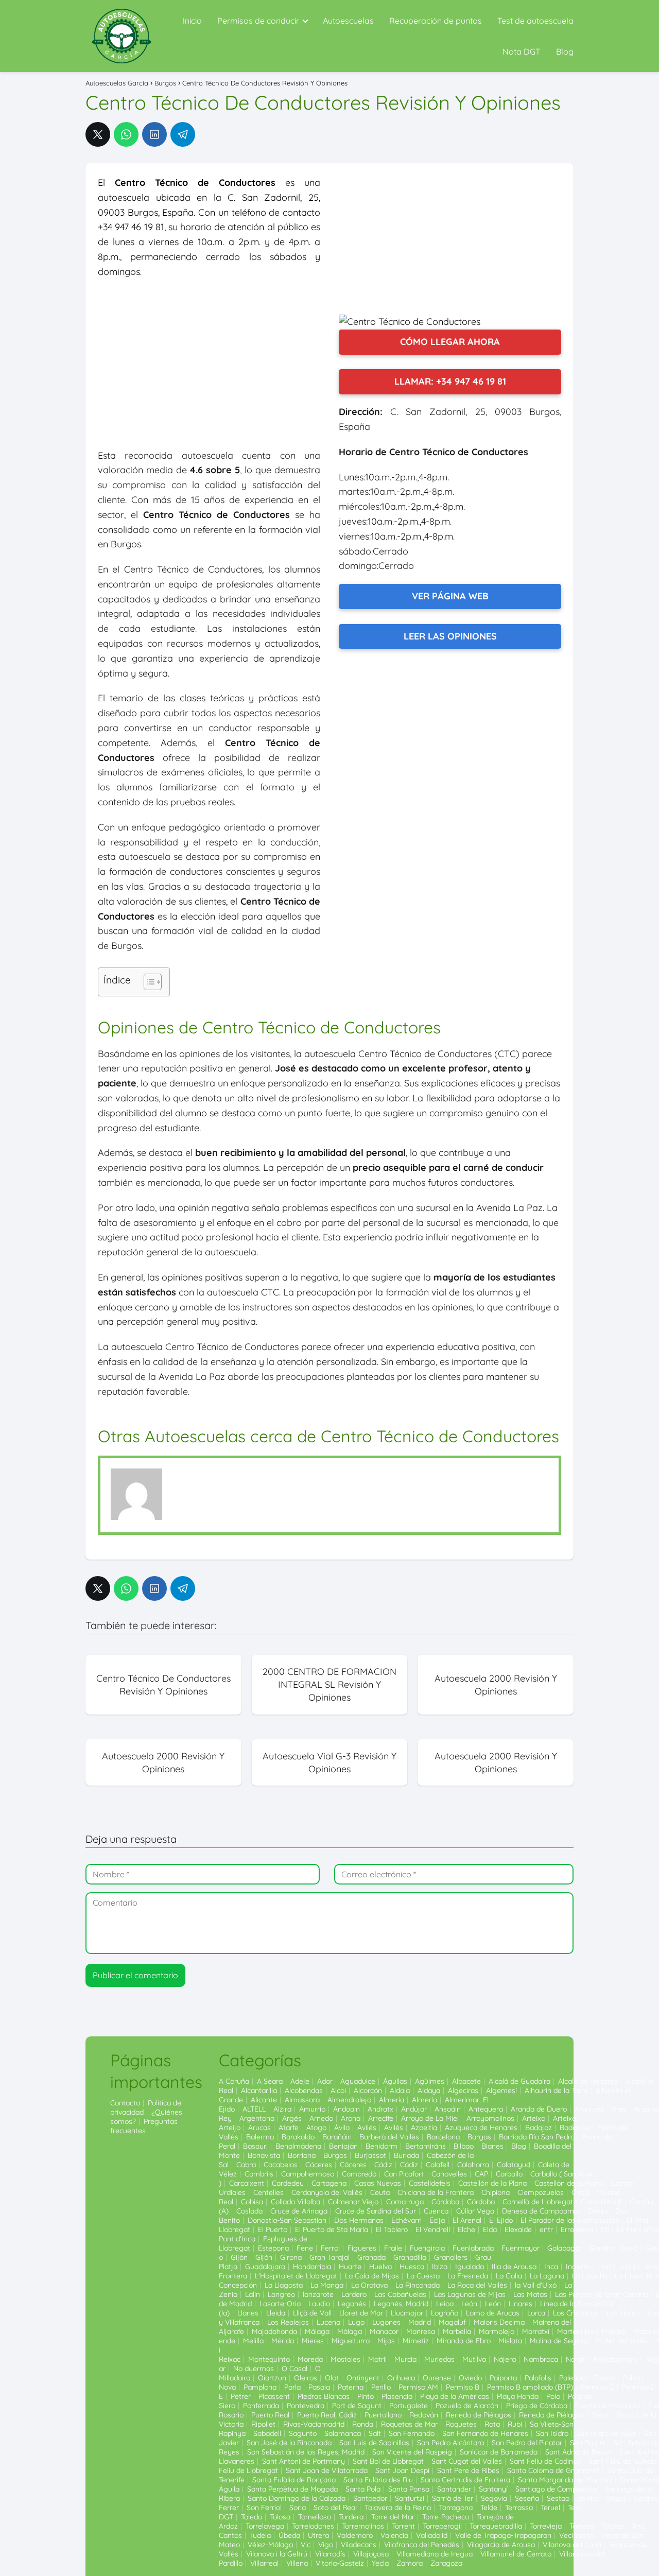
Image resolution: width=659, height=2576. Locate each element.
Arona (351, 2118)
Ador (325, 2081)
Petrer (241, 2396)
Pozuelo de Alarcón (467, 2406)
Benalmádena (298, 2146)
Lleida (276, 2313)
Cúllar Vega (475, 2211)
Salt (375, 2433)
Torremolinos (363, 2526)
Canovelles (449, 2174)
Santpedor (370, 2498)
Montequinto (269, 2359)
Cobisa (252, 2202)
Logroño (445, 2313)
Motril (377, 2359)
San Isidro (552, 2433)
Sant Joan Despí (402, 2470)
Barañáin (337, 2137)
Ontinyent (363, 2378)
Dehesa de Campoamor (541, 2211)
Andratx (380, 2109)
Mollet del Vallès (622, 2341)
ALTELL (254, 2109)
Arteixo (534, 2118)
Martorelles (576, 2331)
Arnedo (321, 2118)
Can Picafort (404, 2174)
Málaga (317, 2331)
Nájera (505, 2359)
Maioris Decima (499, 2322)
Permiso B (463, 2387)
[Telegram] (183, 134)
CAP (481, 2174)
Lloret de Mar (361, 2313)
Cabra (246, 2165)
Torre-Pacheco (446, 2517)
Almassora (302, 2100)
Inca (551, 2267)
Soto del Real (335, 2508)
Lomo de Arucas (493, 2313)
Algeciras (463, 2090)
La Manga (327, 2285)
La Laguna (547, 2276)
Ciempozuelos (541, 2192)
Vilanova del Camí (572, 2545)
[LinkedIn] (154, 134)
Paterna (351, 2387)
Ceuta (380, 2192)
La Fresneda (468, 2276)
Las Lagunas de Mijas (470, 2294)
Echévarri (406, 2220)
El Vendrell (433, 2229)
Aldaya (429, 2090)
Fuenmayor (521, 2248)
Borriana (302, 2155)
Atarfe (289, 2128)
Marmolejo (497, 2331)
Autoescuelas (348, 21)
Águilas (395, 2081)
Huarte (350, 2267)
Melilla (253, 2341)
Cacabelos (281, 2165)
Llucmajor (407, 2313)
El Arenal (467, 2220)
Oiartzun (272, 2378)
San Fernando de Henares (485, 2433)
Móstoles (345, 2359)
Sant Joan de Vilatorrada (327, 2470)
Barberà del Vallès (389, 2137)
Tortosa (582, 2526)
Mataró (614, 2331)
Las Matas (530, 2294)
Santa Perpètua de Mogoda (292, 2489)
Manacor (384, 2331)
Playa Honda (518, 2396)
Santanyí (493, 2489)
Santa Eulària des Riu (378, 2480)
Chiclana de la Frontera (436, 2192)
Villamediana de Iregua (435, 2554)
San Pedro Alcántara (450, 2443)
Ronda (363, 2424)
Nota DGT (522, 51)
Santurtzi (410, 2498)
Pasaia (319, 2387)
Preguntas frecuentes (144, 2126)
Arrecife (381, 2118)
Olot (332, 2378)
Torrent (403, 2526)
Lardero (354, 2294)
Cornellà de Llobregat (538, 2202)
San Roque (588, 2443)
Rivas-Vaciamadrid (314, 2424)
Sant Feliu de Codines (545, 2461)
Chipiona (496, 2192)
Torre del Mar (393, 2517)
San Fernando (412, 2433)
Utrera (318, 2535)
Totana (612, 2526)
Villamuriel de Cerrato (516, 2554)
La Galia (509, 2276)
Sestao (558, 2498)
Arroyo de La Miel (430, 2118)
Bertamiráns (426, 2146)
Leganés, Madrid (401, 2304)
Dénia (598, 2211)
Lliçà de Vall (312, 2313)
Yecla (380, 2563)
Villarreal (264, 2563)
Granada (371, 2257)
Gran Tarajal (329, 2257)
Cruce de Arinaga (299, 2211)
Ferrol (330, 2248)
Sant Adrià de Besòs (578, 2452)
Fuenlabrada (473, 2248)
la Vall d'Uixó (536, 2285)
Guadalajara (265, 2267)
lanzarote (318, 2294)
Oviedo (470, 2378)
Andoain (346, 2109)
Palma (604, 2378)
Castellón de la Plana (492, 2183)
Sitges (616, 2498)
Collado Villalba (296, 2202)
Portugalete (409, 2406)
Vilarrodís (330, 2554)
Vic (306, 2545)
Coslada (249, 2211)
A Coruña (234, 2081)
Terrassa (519, 2508)
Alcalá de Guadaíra (519, 2081)
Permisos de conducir (258, 21)
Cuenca (436, 2211)
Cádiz (383, 2165)
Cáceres (319, 2165)
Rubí (515, 2424)
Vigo (326, 2545)
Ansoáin (448, 2109)
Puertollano (383, 2415)
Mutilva (474, 2359)
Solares (646, 2498)
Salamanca (343, 2433)
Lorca (536, 2313)
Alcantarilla (259, 2090)
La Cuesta (423, 2276)
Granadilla (410, 2257)
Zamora (410, 2563)
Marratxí (536, 2331)
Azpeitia (424, 2128)
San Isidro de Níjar (606, 2433)
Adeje (300, 2081)
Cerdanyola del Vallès (327, 2192)
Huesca (412, 2267)
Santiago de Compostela (556, 2489)
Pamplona (260, 2387)
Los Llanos (624, 2313)
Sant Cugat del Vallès (467, 2461)
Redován (424, 2415)
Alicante (264, 2100)
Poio (553, 2396)
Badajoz (539, 2128)
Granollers (451, 2257)
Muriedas (439, 2359)
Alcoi (338, 2090)
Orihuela (401, 2378)
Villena (297, 2563)
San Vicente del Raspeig (412, 2452)
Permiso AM (418, 2387)
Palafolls (538, 2378)
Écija (437, 2220)
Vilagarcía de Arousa (501, 2545)
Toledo (252, 2517)
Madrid (420, 2322)
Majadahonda (274, 2331)
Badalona (575, 2128)
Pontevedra (306, 2406)
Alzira (282, 2109)
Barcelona (443, 2137)
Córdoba (445, 2202)
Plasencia (397, 2396)
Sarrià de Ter (453, 2498)
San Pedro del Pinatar (527, 2443)
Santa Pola (363, 2489)
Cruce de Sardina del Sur (376, 2211)
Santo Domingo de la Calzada (297, 2498)
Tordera (351, 2517)
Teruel (550, 2508)
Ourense (437, 2378)
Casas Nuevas (378, 2183)
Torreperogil (442, 2526)
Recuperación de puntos (436, 21)
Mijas (386, 2341)
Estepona (273, 2248)
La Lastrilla (589, 2276)
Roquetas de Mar (409, 2424)
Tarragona (456, 2508)
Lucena (328, 2322)
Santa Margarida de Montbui (565, 2480)
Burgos (335, 2155)
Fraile (393, 2248)
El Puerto (273, 2229)
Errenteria (577, 2229)
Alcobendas (304, 2090)
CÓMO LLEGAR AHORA (450, 342)
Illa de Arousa (514, 2267)
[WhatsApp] (126, 134)
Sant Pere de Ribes (468, 2470)
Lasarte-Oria (280, 2304)
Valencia (394, 2535)
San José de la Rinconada (289, 2443)
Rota (492, 2424)
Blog (565, 51)
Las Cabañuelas (400, 2294)
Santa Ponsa (409, 2489)
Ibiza (440, 2267)
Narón (576, 2359)
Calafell (438, 2165)
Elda (490, 2229)
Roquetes (461, 2424)
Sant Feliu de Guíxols (623, 2461)
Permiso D (639, 2387)
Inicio (192, 21)
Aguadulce (358, 2081)
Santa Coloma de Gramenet (553, 2470)
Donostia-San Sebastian (287, 2220)
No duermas (254, 2368)
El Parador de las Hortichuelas (570, 2220)
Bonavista (264, 2155)
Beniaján (343, 2146)
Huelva (380, 2267)
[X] (98, 134)
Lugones (386, 2322)
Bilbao (464, 2146)
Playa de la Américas (455, 2396)
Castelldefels (430, 2183)
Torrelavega (265, 2526)
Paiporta (503, 2378)
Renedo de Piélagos (479, 2415)
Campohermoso (308, 2174)
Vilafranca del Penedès (422, 2545)
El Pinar (639, 2220)
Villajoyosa (371, 2554)
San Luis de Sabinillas (374, 2443)
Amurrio (312, 2109)
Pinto (366, 2396)
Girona (291, 2257)
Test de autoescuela (535, 21)
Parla (292, 2387)
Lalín (253, 2294)
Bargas (479, 2137)
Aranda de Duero (539, 2109)
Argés (292, 2118)
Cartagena (329, 2183)
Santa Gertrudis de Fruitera (465, 2480)
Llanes (248, 2313)
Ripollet (263, 2424)
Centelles (268, 2192)
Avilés (367, 2128)
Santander (454, 2489)
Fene (305, 2248)
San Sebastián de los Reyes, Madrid (306, 2452)
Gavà (629, 2248)
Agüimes (430, 2081)
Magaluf (452, 2322)
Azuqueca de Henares (481, 2128)
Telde (489, 2508)
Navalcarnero (615, 2359)
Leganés (352, 2304)
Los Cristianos (576, 2313)
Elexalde (518, 2229)
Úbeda (289, 2535)
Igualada (470, 2267)
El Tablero (392, 2229)
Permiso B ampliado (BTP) (530, 2387)
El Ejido (501, 2220)
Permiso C (597, 2387)
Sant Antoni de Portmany (304, 2461)
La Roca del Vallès (477, 2285)
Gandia (601, 2248)
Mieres (313, 2341)
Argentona (257, 2118)
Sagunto (303, 2433)
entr (546, 2229)
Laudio (319, 2304)
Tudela (260, 2535)
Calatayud (514, 2165)
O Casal (294, 2368)
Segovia (494, 2498)
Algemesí (501, 2090)
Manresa (421, 2331)
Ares (619, 2109)
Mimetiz (416, 2341)
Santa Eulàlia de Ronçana (294, 2480)
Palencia (573, 2378)
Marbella (457, 2331)
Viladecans (359, 2545)
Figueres (362, 2248)
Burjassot (370, 2155)
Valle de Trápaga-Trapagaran (503, 2535)
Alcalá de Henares (588, 2081)
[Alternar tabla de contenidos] (148, 982)
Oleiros (306, 2378)
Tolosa (280, 2517)
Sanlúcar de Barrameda (499, 2452)
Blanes (492, 2146)
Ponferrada (261, 2406)
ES (605, 2229)
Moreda (310, 2359)
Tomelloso (315, 2517)
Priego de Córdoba (537, 2406)
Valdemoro (355, 2535)
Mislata (510, 2341)
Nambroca (541, 2359)
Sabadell (267, 2433)
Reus (600, 2415)
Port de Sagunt (357, 2406)
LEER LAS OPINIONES (450, 636)
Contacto (125, 2103)
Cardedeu (288, 2183)
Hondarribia (312, 2267)
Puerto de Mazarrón (608, 2406)
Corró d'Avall (601, 2202)
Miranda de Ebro (464, 2341)
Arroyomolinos (490, 2118)
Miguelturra (351, 2341)
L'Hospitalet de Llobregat (296, 2276)
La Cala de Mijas (372, 2276)
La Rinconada (418, 2285)
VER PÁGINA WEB (450, 596)
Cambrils (259, 2174)
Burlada (406, 2155)
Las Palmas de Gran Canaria (602, 2294)
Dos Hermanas (359, 2220)
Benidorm (381, 2146)
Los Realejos (288, 2322)
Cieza (580, 2192)
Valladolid (432, 2535)
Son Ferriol (264, 2508)
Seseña (527, 2498)
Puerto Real (270, 2415)
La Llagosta (284, 2285)
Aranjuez (589, 2109)
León (469, 2304)
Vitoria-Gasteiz (340, 2563)
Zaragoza (446, 2563)
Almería (392, 2100)
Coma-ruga (405, 2202)
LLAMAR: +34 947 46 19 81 (450, 381)
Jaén (627, 2267)
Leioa (445, 2304)
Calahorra (473, 2165)
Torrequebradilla (496, 2526)
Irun (605, 2267)
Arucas (259, 2128)
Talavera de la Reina (398, 2508)
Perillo (381, 2387)
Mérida (283, 2341)
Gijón (239, 2257)
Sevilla (587, 2498)
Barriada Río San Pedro (537, 2137)
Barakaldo (298, 2137)
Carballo (509, 2174)
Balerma (260, 2137)
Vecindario (576, 2535)
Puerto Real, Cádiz (327, 2415)
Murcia (405, 2359)
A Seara (270, 2081)
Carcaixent (247, 2183)
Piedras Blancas (324, 2396)
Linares (521, 2304)
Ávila (342, 2128)
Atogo (316, 2128)
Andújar (414, 2109)
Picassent (274, 2396)
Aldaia (400, 2090)
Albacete (466, 2081)
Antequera (486, 2109)
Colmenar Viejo (353, 2202)
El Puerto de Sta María (332, 2229)
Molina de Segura (559, 2341)
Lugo (356, 2322)
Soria (298, 2508)
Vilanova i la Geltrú (277, 2554)
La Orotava (369, 2285)
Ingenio (578, 2267)
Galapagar (565, 2248)
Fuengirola (427, 2248)
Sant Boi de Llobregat (388, 2461)
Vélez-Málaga (270, 2545)
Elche (466, 2229)
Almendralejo (349, 2100)
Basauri (255, 2146)
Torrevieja (546, 2526)
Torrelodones (313, 2526)
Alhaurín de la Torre (556, 2090)
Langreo (281, 2294)
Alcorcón (368, 2090)
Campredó (359, 2174)
